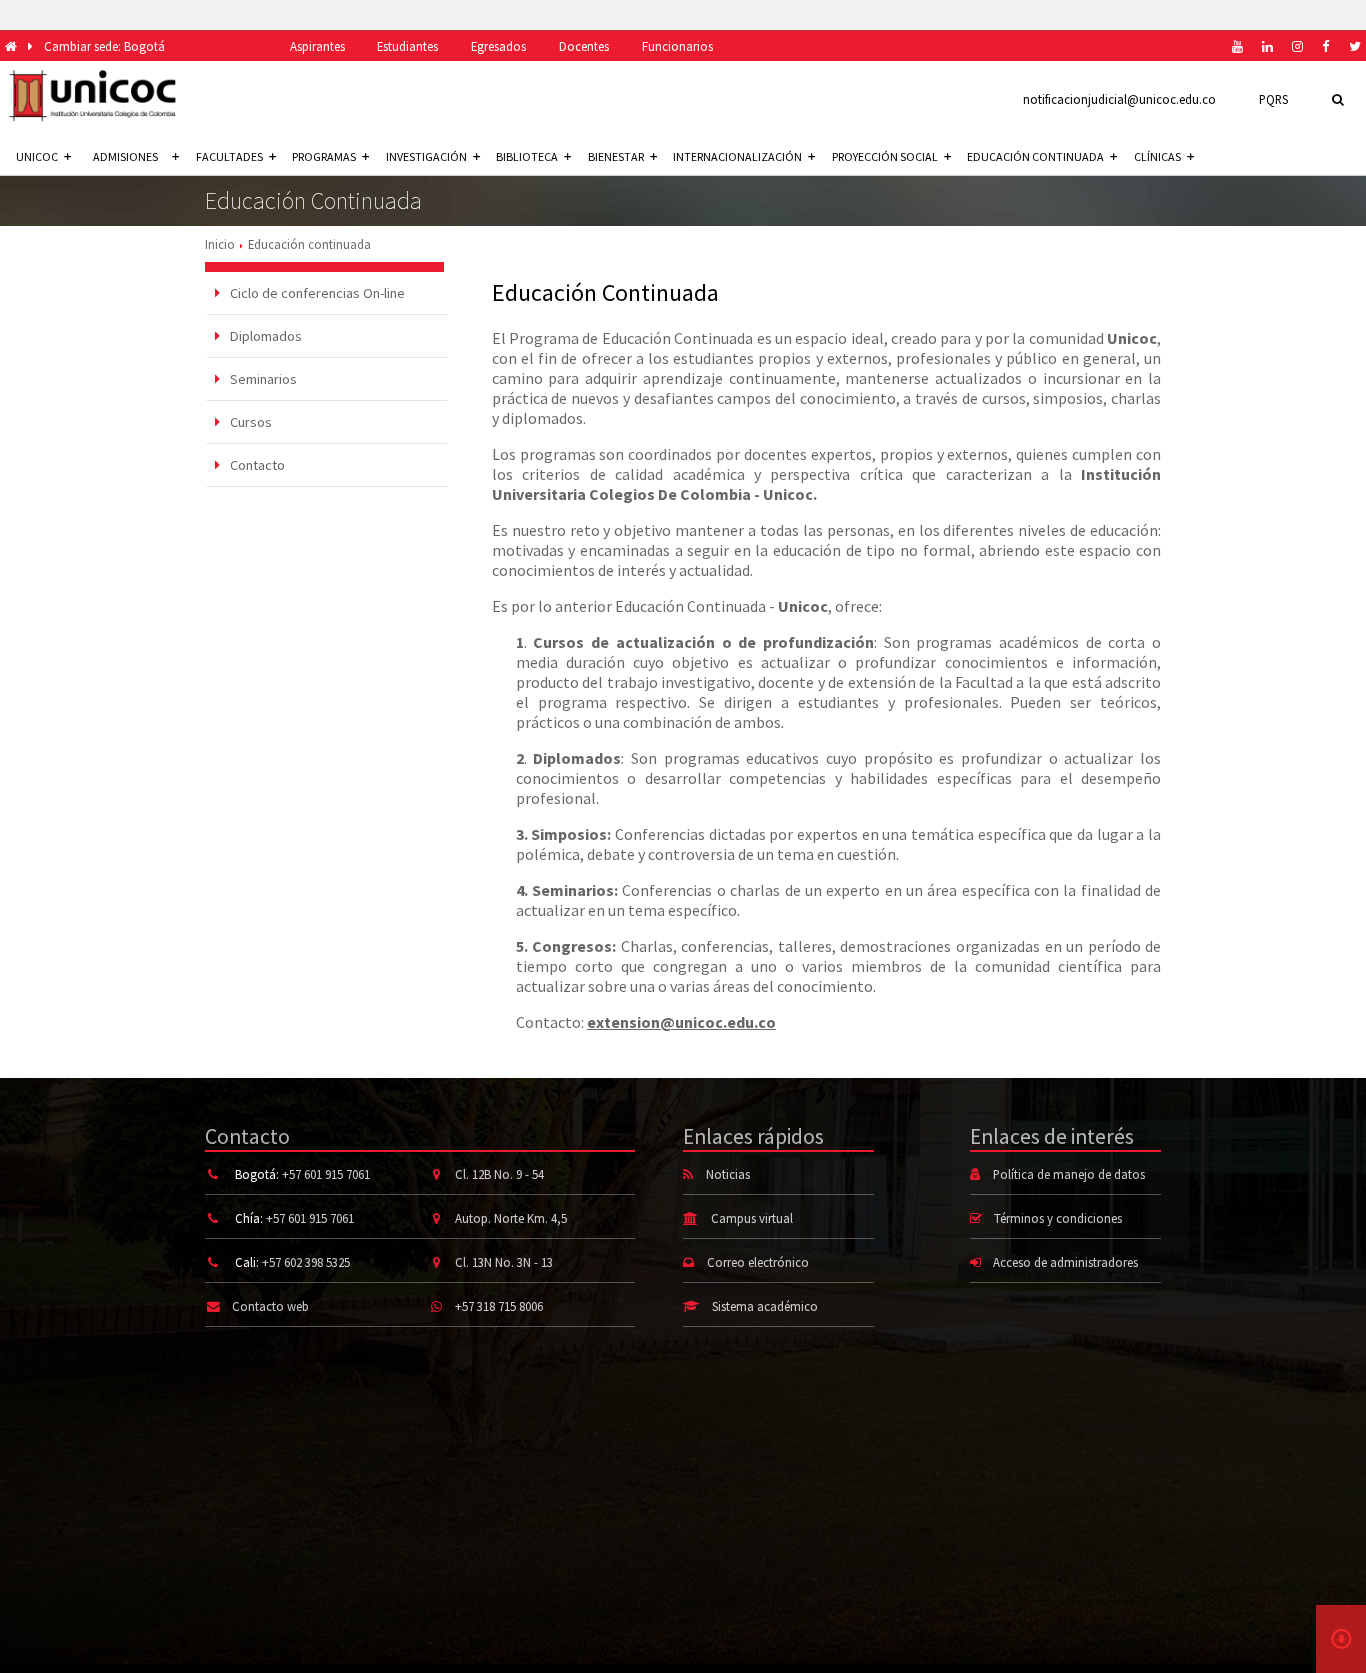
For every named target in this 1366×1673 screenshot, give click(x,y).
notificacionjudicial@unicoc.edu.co (1119, 99)
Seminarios (262, 379)
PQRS (1273, 99)
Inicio (220, 244)
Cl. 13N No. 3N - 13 (504, 1262)
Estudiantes (407, 46)
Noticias (728, 1174)
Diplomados (264, 336)
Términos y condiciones (1058, 1218)
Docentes (584, 46)
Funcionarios (677, 46)
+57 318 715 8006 (499, 1306)
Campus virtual (752, 1218)
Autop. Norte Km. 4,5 (511, 1218)
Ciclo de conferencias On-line (316, 293)
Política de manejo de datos (1069, 1174)
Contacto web (270, 1306)
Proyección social (885, 156)
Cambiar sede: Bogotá (104, 46)
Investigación (426, 156)
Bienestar (616, 156)
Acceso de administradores (1065, 1262)
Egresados (498, 46)
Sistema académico (765, 1306)
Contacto (256, 465)
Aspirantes (317, 46)
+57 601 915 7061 (326, 1174)
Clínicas (1157, 156)
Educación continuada (1035, 156)
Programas (324, 156)
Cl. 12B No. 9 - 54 (499, 1174)
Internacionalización (737, 156)
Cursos (249, 422)
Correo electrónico (758, 1262)
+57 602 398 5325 (306, 1262)
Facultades (229, 156)
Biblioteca (527, 156)
